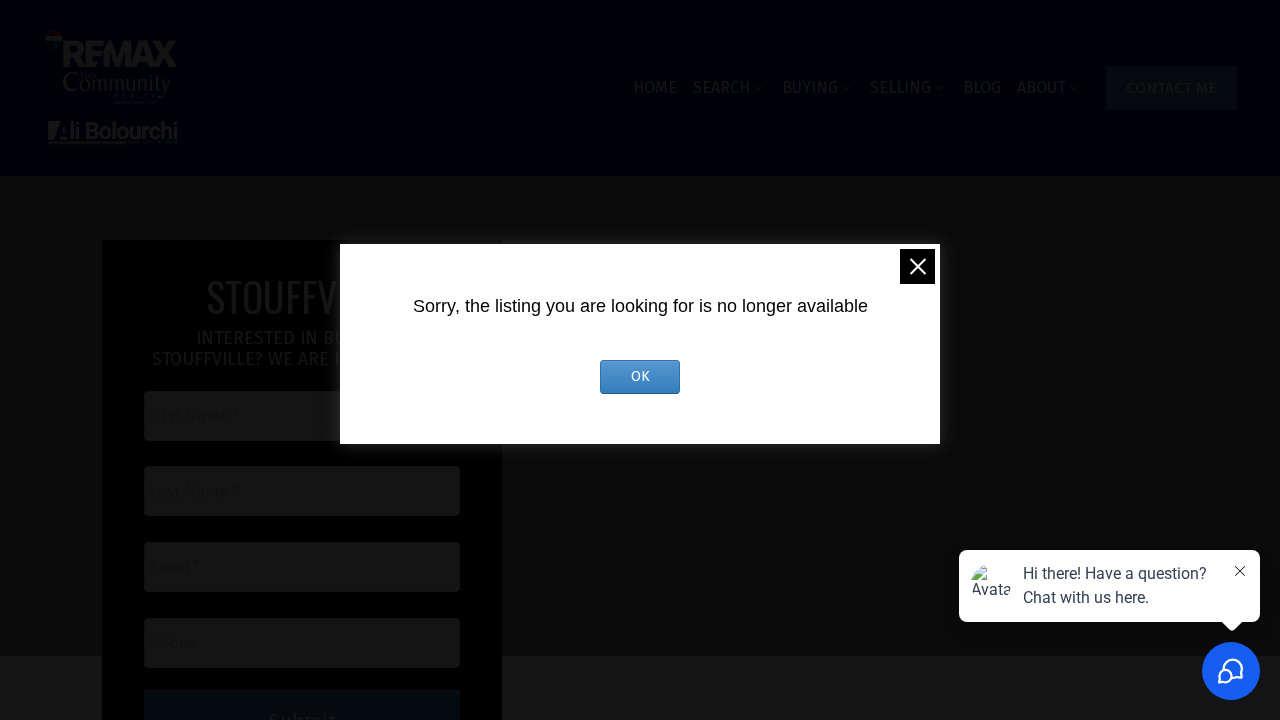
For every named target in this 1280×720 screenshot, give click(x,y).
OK (640, 376)
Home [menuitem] (655, 87)
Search (721, 87)
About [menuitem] (1041, 87)
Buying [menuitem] (810, 87)
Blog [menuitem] (982, 87)
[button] (1171, 88)
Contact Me (1171, 88)
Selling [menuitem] (900, 87)
